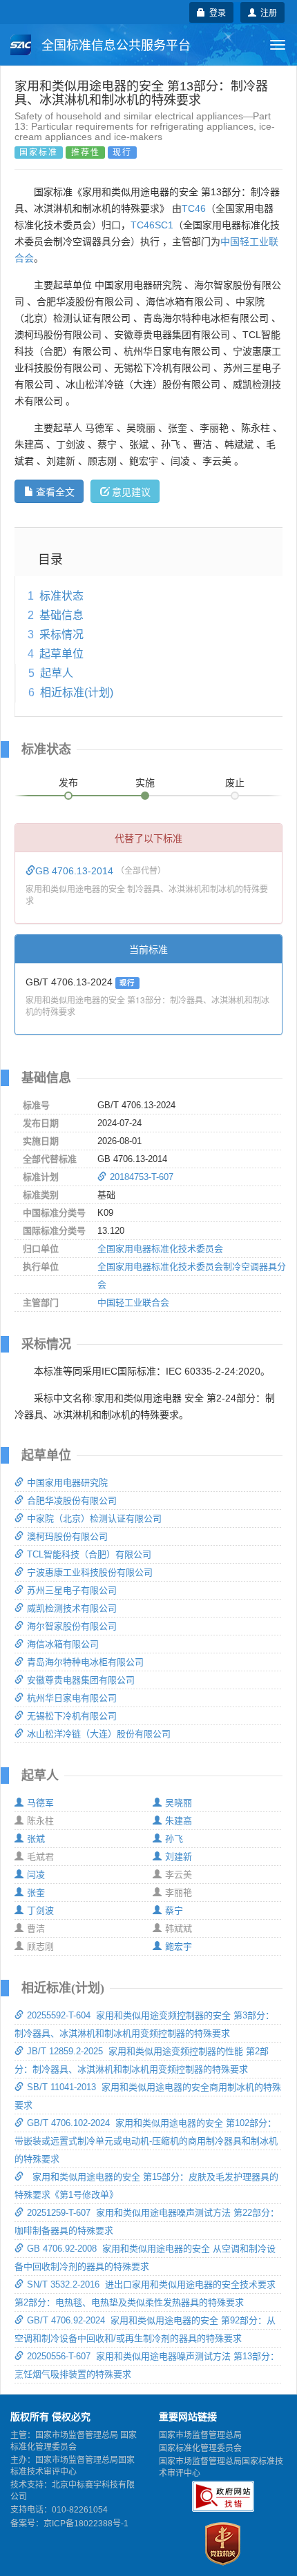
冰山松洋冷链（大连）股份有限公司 (99, 1734)
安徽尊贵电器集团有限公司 (81, 1680)
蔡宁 (174, 1910)
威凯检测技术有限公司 (72, 1608)
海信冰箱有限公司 (63, 1644)
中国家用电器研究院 (67, 1483)
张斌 (36, 1839)
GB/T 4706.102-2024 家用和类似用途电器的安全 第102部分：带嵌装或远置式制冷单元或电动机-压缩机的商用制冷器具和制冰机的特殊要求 (146, 2141)
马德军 (40, 1803)
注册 (267, 12)
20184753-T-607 (142, 1177)
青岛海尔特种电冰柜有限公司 (85, 1662)
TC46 (194, 208)
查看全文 (55, 491)
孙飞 (174, 1839)
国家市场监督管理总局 (200, 2435)
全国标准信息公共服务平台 (114, 46)
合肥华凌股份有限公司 (72, 1501)
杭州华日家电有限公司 (72, 1698)
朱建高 (179, 1821)
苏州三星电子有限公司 (72, 1590)
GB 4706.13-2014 (76, 871)
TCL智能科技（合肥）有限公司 (89, 1554)
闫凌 (36, 1875)
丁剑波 (40, 1910)
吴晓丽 (179, 1803)
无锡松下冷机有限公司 (72, 1716)
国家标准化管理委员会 (200, 2448)
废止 (235, 783)
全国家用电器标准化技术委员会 (160, 1249)
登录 (215, 12)
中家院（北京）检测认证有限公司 (94, 1518)
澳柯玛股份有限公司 (67, 1536)
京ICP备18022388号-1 (86, 2524)
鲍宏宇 (179, 1946)
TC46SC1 (152, 225)
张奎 (36, 1892)
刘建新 (179, 1857)
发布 (68, 783)
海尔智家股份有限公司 (72, 1626)
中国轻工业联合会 (133, 1302)
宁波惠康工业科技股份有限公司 (90, 1572)
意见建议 (131, 491)
